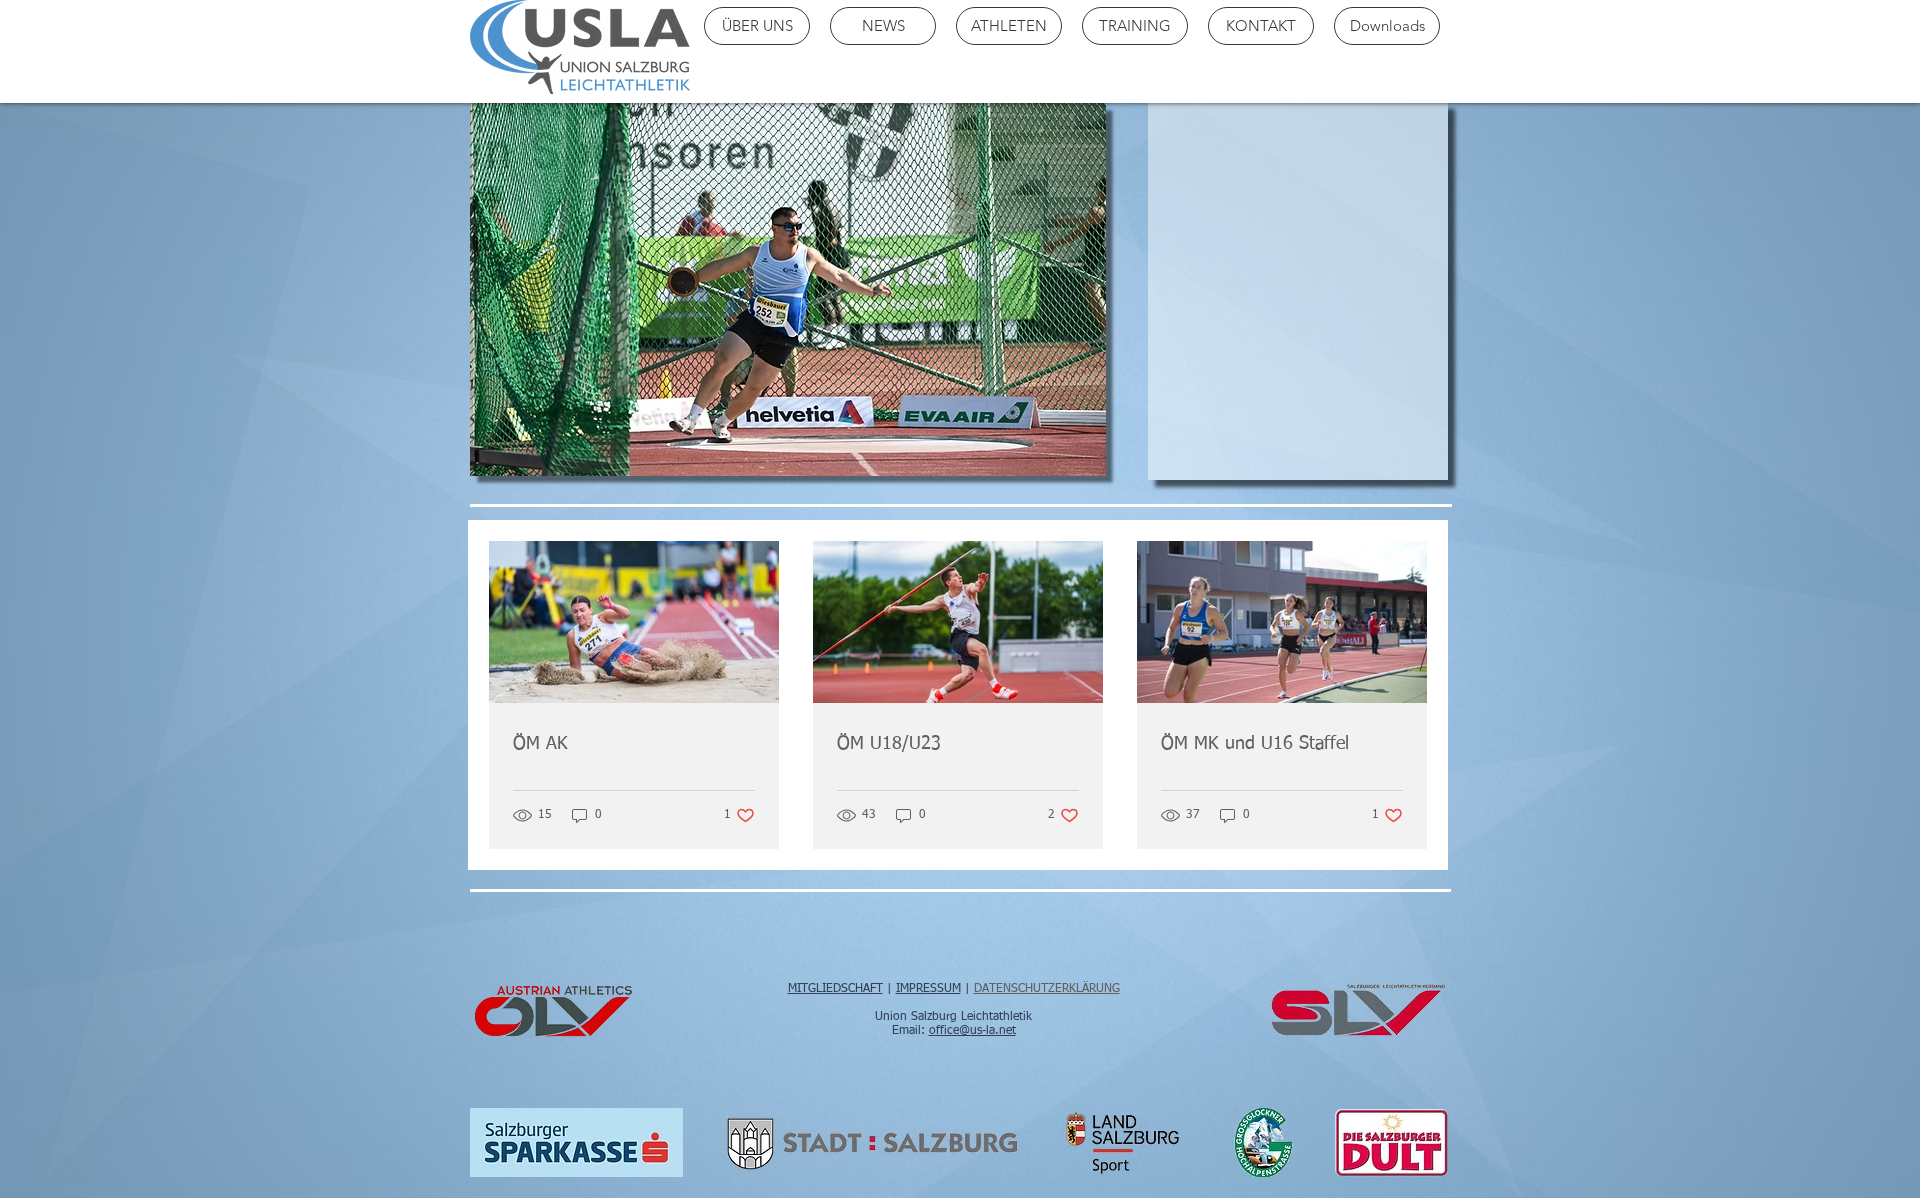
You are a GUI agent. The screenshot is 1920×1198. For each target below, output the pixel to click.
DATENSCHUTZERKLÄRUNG (1047, 989)
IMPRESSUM (928, 989)
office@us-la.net (972, 1031)
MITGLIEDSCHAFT (835, 989)
